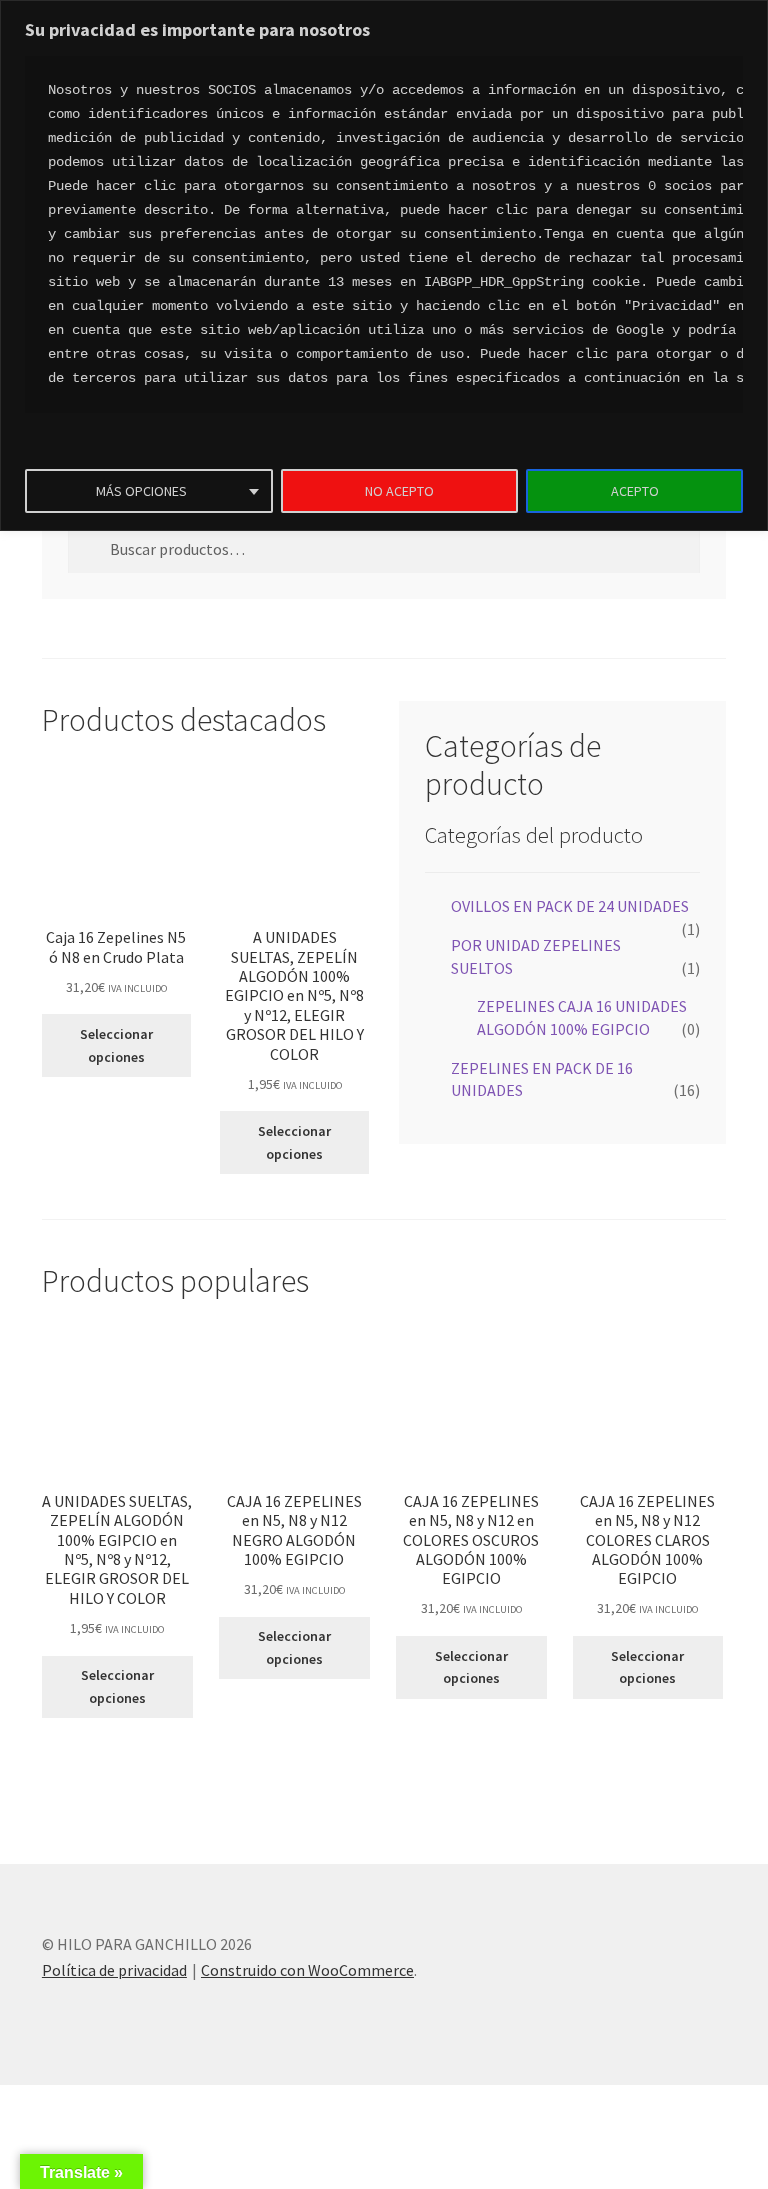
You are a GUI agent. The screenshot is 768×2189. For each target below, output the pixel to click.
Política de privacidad (114, 1970)
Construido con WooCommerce (307, 1970)
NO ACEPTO (399, 491)
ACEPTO (635, 491)
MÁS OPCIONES (141, 491)
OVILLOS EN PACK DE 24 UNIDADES (570, 906)
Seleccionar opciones (116, 1045)
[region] (384, 265)
